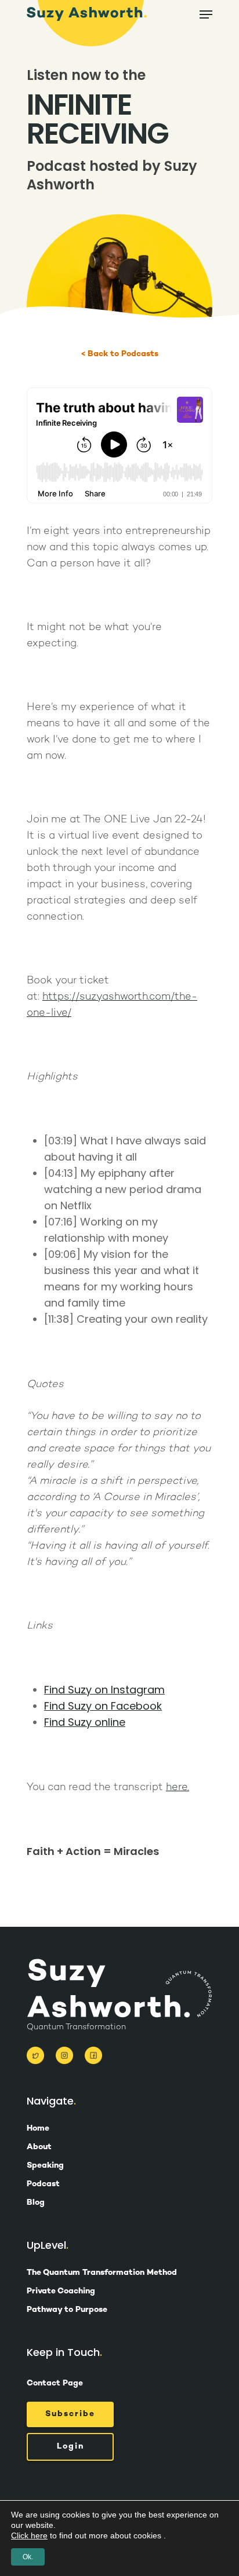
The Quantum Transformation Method (102, 2273)
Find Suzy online (85, 1722)
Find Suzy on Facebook (103, 1706)
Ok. (28, 2557)
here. (178, 1788)
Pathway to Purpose (67, 2310)
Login (70, 2447)
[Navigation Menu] (206, 14)
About (39, 2147)
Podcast (43, 2185)
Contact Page (55, 2383)
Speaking (45, 2166)
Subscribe (70, 2414)
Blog (36, 2203)
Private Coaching (61, 2292)
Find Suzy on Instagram (104, 1690)
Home (38, 2129)
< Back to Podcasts (120, 354)
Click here (29, 2535)
